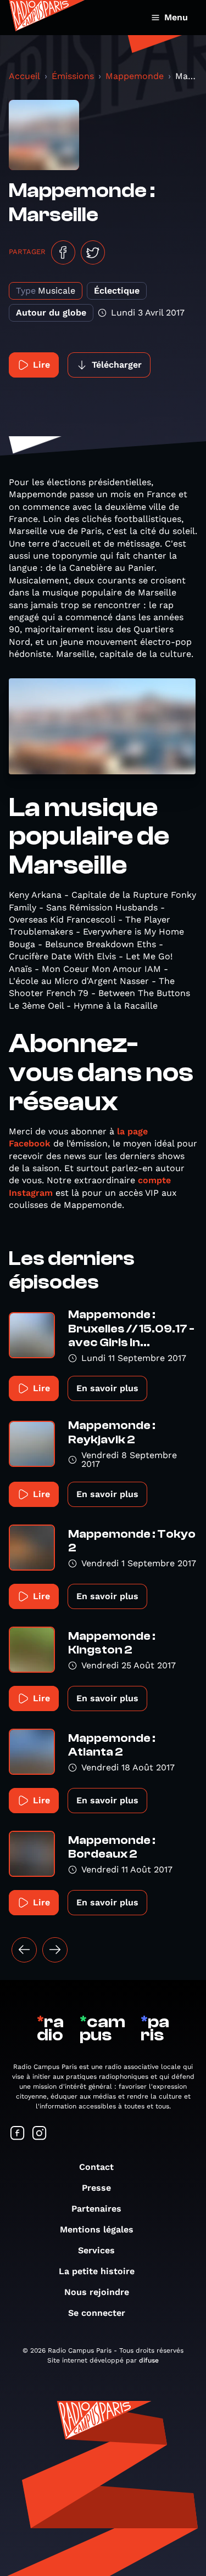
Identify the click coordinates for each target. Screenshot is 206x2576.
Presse (96, 2188)
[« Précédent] (24, 1950)
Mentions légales (97, 2229)
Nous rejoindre (97, 2292)
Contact (96, 2167)
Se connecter (97, 2313)
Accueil (24, 76)
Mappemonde (135, 76)
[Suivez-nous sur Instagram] (40, 2134)
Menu (176, 17)
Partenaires (96, 2209)
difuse (149, 2360)
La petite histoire (97, 2271)
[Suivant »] (55, 1950)
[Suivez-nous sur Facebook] (18, 2134)
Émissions (73, 76)
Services (96, 2250)
